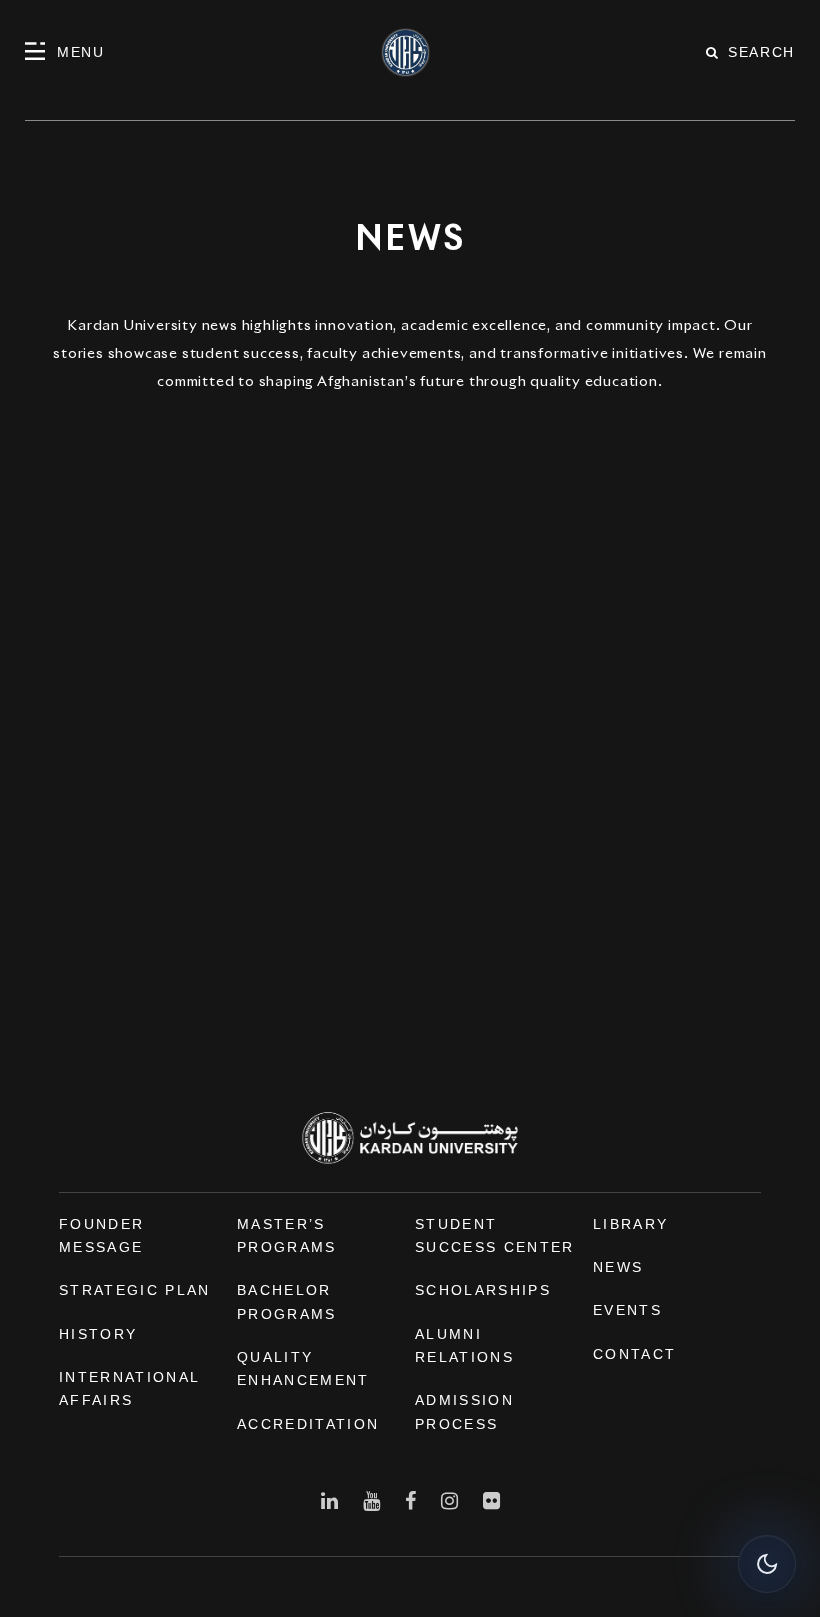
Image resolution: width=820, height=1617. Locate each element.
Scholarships (483, 1290)
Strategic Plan (135, 1290)
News (618, 1267)
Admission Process (464, 1411)
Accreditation (308, 1424)
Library (630, 1224)
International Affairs (129, 1388)
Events (627, 1310)
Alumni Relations (464, 1345)
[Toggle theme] (767, 1564)
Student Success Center (495, 1235)
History (98, 1334)
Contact (634, 1354)
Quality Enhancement (303, 1368)
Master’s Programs (287, 1235)
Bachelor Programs (287, 1301)
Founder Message (101, 1235)
